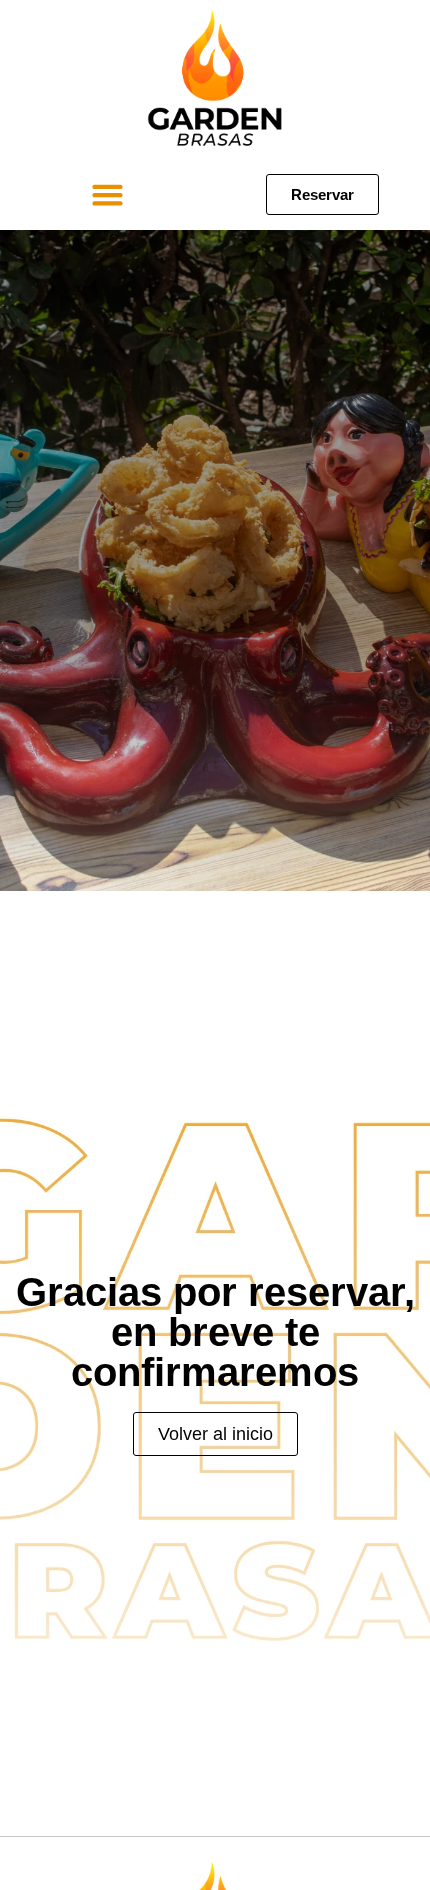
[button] (108, 195)
